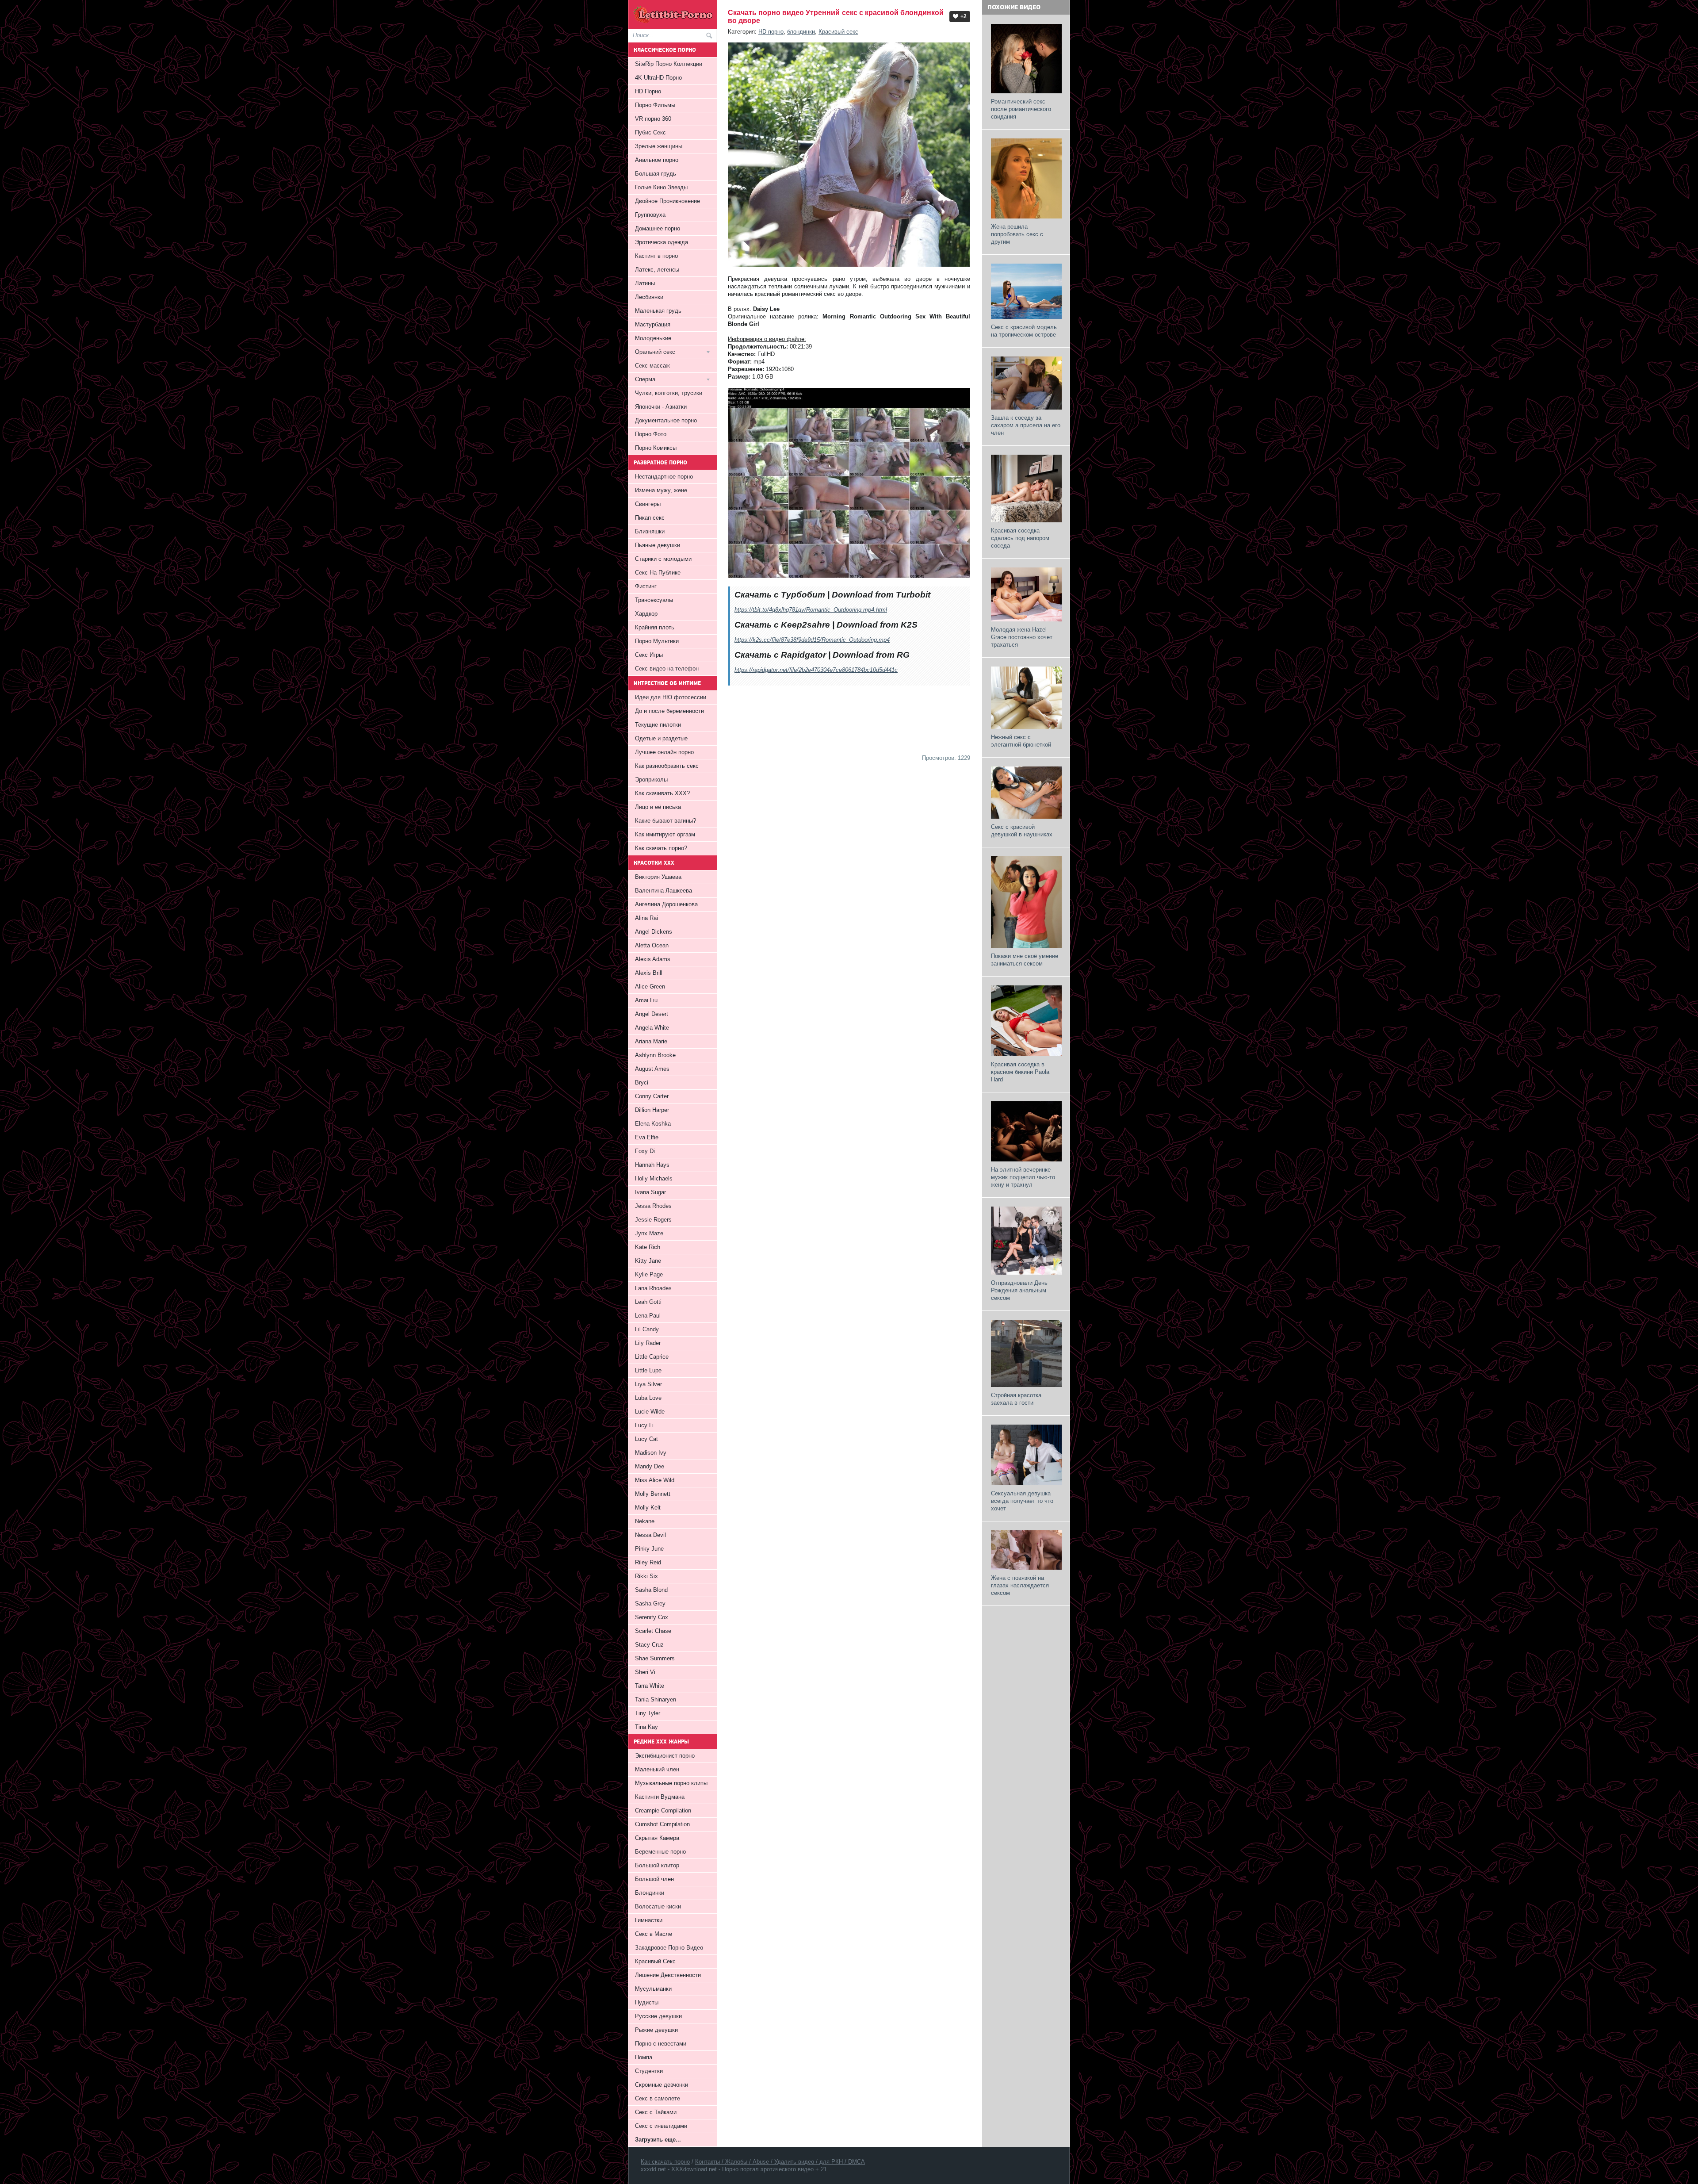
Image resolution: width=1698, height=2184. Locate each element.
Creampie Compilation (663, 1810)
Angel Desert (652, 1014)
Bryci (642, 1082)
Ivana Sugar (650, 1192)
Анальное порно (657, 160)
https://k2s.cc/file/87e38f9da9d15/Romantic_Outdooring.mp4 (812, 640)
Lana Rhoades (653, 1288)
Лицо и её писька (658, 807)
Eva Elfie (647, 1137)
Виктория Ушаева (658, 877)
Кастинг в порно (656, 256)
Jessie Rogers (653, 1220)
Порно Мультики (657, 641)
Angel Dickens (654, 932)
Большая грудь (656, 174)
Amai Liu (646, 1000)
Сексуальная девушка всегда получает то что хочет (1022, 1501)
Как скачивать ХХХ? (662, 793)
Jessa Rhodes (653, 1206)
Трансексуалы (654, 600)
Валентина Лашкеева (664, 891)
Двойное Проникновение (667, 201)
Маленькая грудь (658, 311)
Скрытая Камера (657, 1838)
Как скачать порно (665, 2162)
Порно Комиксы (656, 448)
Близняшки (650, 531)
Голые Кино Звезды (661, 187)
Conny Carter (652, 1096)
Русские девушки (658, 2016)
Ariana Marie (651, 1041)
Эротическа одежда (662, 242)
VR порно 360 (653, 119)
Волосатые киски (658, 1906)
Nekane (645, 1521)
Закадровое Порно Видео (669, 1948)
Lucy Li (644, 1425)
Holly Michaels (654, 1178)
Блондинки (650, 1893)
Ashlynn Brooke (655, 1055)
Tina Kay (646, 1727)
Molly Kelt (648, 1508)
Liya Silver (648, 1384)
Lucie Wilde (650, 1412)
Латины (645, 283)
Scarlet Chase (653, 1631)
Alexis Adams (653, 959)
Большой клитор (657, 1865)
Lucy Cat (646, 1439)
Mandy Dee (650, 1466)
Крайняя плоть (655, 627)
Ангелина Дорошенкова (666, 904)
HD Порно (648, 91)
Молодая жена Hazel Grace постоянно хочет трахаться (1022, 637)
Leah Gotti (648, 1302)
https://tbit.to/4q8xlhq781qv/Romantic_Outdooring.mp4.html (811, 610)
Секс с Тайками (656, 2112)
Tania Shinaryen (656, 1699)
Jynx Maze (649, 1233)
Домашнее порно (658, 228)
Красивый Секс (655, 1961)
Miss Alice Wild (655, 1480)
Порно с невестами (661, 2044)
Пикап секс (650, 518)
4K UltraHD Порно (658, 78)
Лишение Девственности (668, 1975)
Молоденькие (653, 338)
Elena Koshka (653, 1124)
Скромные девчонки (662, 2085)
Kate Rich (648, 1247)
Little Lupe (648, 1370)
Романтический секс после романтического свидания (1021, 109)
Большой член (654, 1879)
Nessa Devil (650, 1535)
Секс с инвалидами (661, 2126)
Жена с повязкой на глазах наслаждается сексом (1020, 1585)
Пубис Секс (650, 132)
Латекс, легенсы (657, 270)
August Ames (652, 1069)
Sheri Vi (645, 1672)
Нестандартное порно (664, 477)
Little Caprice (652, 1357)
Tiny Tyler (648, 1713)
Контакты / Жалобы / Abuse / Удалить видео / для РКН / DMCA (780, 2162)
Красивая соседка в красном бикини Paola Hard (1020, 1072)
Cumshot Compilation (662, 1824)
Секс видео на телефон (667, 669)
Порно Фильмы (655, 105)
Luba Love (648, 1398)
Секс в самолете (658, 2098)
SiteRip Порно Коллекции (669, 64)
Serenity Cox (652, 1617)
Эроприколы (651, 780)
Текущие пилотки (658, 725)
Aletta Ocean (652, 945)
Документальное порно (666, 420)
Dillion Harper (652, 1110)
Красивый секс (838, 32)
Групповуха (650, 215)
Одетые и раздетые (661, 738)
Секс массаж (652, 366)
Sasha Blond (651, 1590)
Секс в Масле (654, 1934)
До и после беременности (669, 711)
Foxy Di (645, 1151)
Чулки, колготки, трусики (669, 393)
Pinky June (649, 1549)
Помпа (644, 2057)
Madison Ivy (651, 1453)
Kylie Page (649, 1274)
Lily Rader (648, 1343)
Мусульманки (653, 1989)
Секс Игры (649, 655)
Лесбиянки (649, 297)
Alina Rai (646, 918)
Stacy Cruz (649, 1645)
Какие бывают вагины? (665, 821)
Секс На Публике (658, 573)
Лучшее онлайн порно (664, 752)
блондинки (801, 32)
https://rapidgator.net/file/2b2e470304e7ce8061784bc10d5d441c (816, 670)
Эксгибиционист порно (665, 1756)
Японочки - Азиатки (661, 407)
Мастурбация (653, 324)
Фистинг (646, 586)
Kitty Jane (648, 1261)
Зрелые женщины (659, 146)
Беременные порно (660, 1852)
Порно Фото (651, 434)
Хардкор (646, 614)
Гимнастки (649, 1920)
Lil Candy (647, 1329)
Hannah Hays (652, 1165)
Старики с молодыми (663, 559)
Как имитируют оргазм (665, 834)
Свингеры (648, 504)
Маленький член (657, 1769)
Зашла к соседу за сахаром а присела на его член (1026, 425)
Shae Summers (655, 1658)
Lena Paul (648, 1316)
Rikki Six (646, 1576)
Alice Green (650, 987)
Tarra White (650, 1686)
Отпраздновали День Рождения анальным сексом (1019, 1290)
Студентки (649, 2071)
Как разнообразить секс (667, 766)
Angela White (652, 1028)
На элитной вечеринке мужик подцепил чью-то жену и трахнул (1023, 1177)
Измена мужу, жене (661, 490)
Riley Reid (648, 1562)
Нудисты (647, 2002)
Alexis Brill (649, 973)
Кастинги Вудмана (660, 1797)
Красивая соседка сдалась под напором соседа (1020, 538)
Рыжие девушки (656, 2030)
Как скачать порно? (661, 848)
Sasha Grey (650, 1604)
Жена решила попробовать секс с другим (1017, 234)
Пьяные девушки (658, 545)
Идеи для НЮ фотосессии (671, 697)
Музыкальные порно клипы (671, 1783)
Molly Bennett (653, 1494)
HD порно (771, 32)
